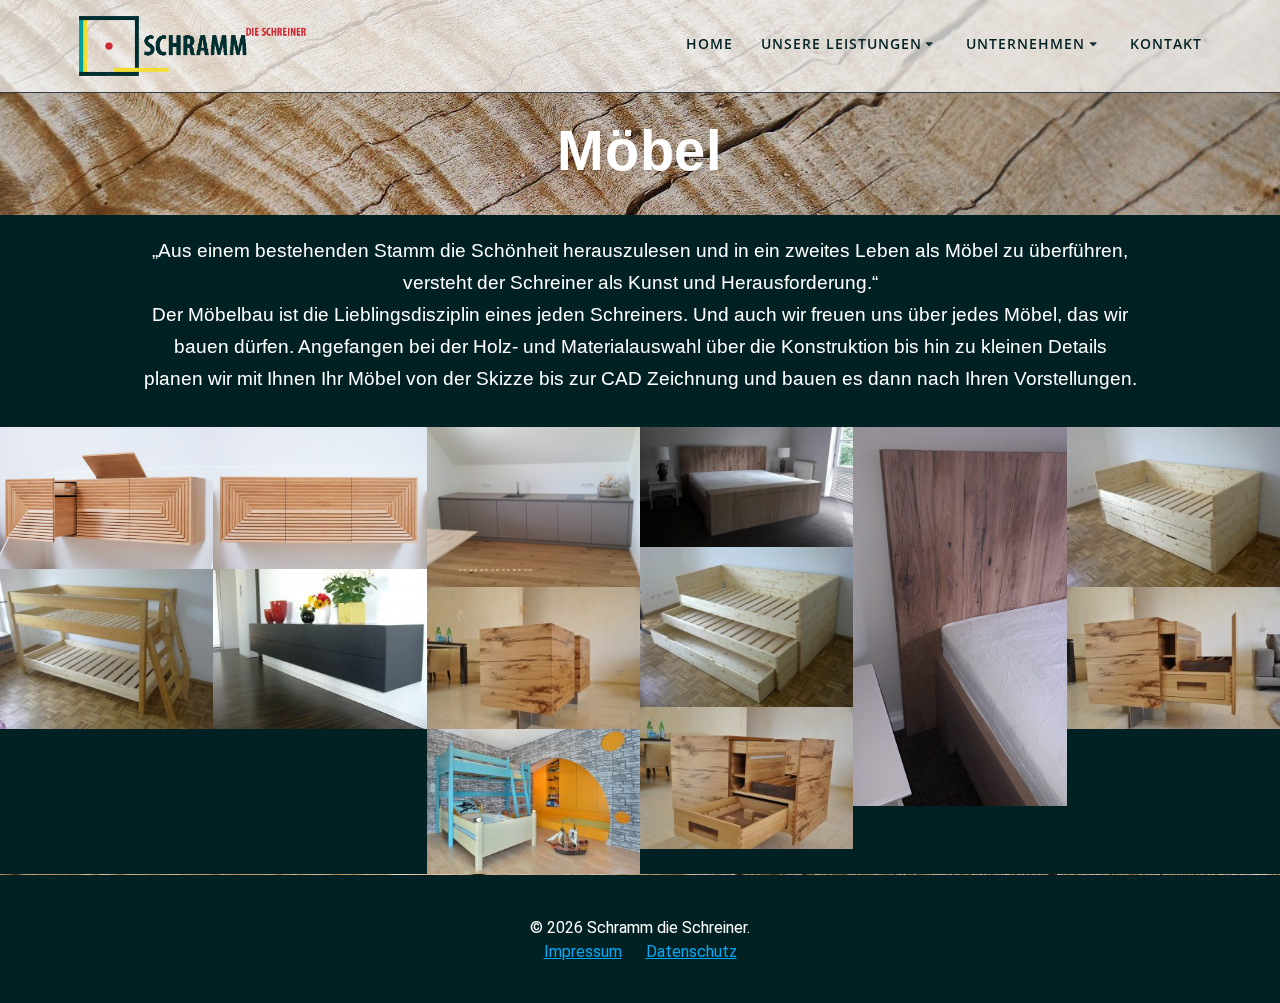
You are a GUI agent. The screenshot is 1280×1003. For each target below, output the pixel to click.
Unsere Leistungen (841, 43)
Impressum (583, 951)
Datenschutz (691, 951)
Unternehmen (1025, 43)
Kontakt (1166, 43)
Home (709, 43)
